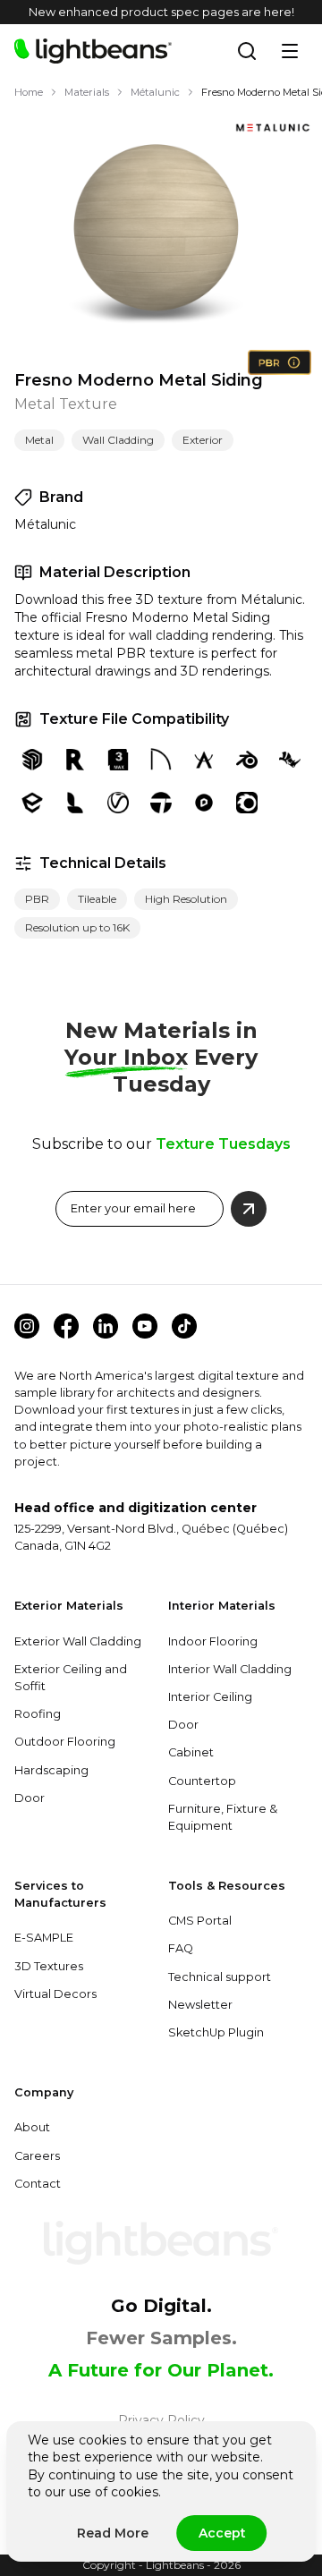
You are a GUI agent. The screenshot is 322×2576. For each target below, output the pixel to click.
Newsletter (200, 2005)
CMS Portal (200, 1921)
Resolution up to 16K (77, 927)
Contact (38, 2184)
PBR (37, 899)
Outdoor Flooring (65, 1742)
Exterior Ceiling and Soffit (71, 1678)
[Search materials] (247, 51)
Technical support (220, 1977)
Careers (37, 2156)
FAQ (181, 1948)
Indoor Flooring (213, 1641)
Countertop (202, 1781)
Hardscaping (51, 1770)
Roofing (38, 1714)
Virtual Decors (55, 1994)
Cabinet (191, 1752)
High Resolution (186, 899)
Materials (87, 92)
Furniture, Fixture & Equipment (223, 1817)
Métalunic (155, 92)
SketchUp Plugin (216, 2032)
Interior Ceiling (210, 1697)
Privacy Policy (161, 2420)
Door (30, 1798)
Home (29, 92)
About (32, 2127)
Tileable (97, 899)
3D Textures (49, 1966)
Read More (113, 2533)
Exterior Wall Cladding (78, 1641)
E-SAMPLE (44, 1938)
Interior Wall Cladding (230, 1669)
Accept (222, 2533)
